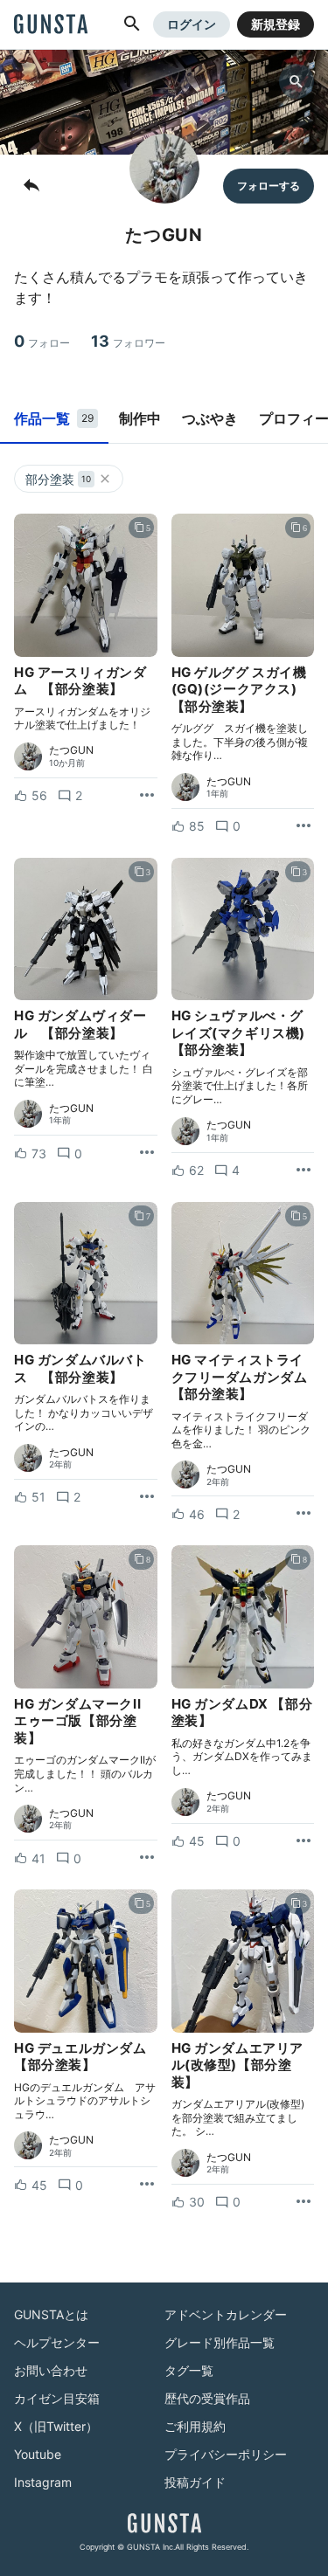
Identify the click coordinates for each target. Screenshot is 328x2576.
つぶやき (210, 418)
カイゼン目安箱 (57, 2398)
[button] (132, 24)
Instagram (43, 2482)
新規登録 (276, 24)
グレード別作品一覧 (220, 2342)
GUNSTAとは (51, 2314)
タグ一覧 (189, 2370)
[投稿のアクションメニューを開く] (147, 796)
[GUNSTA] (51, 25)
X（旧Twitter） (56, 2426)
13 (128, 341)
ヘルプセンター (57, 2342)
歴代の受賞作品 (207, 2398)
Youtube (38, 2454)
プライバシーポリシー (226, 2454)
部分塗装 (58, 479)
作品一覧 (54, 418)
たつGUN (71, 750)
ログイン (192, 24)
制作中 (140, 418)
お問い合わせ (51, 2370)
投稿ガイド (195, 2482)
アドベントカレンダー (226, 2314)
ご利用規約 (195, 2426)
